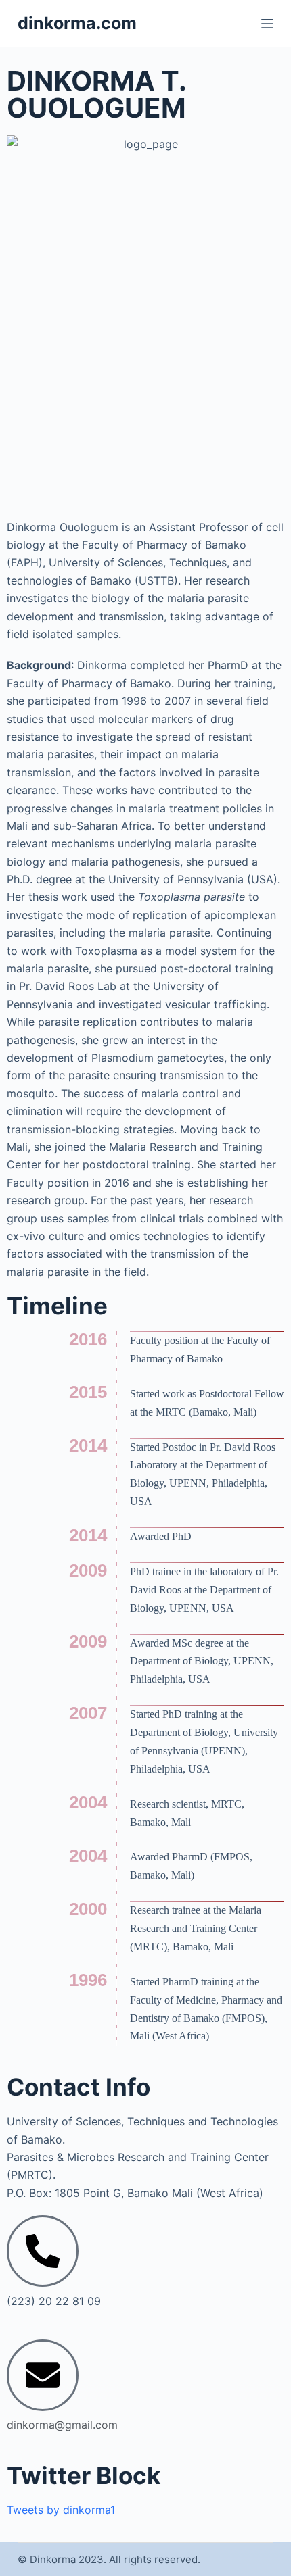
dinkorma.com (77, 23)
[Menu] (267, 24)
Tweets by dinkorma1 (61, 2510)
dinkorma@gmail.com (62, 2425)
